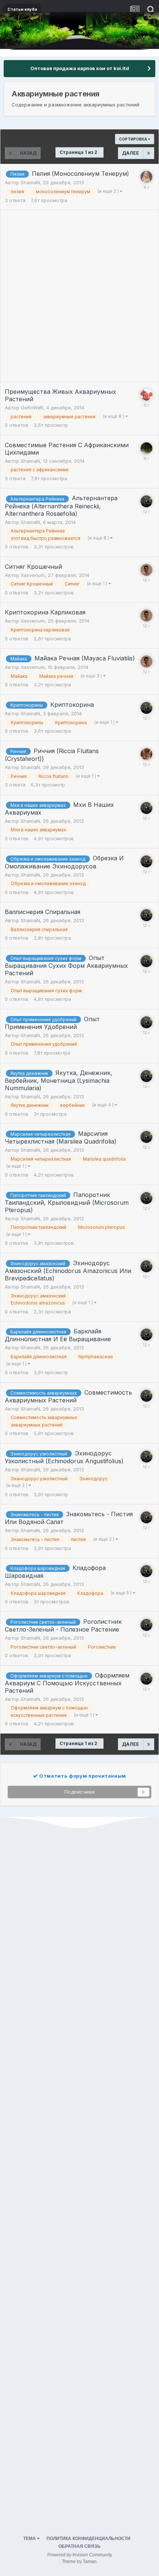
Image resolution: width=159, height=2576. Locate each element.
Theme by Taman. (80, 2562)
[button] (133, 30)
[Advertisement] (79, 296)
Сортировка (133, 139)
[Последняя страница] (149, 153)
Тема (30, 2539)
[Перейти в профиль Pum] (146, 448)
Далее (131, 153)
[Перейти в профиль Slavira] (146, 177)
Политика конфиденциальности (89, 2539)
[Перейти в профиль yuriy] (146, 754)
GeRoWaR (32, 408)
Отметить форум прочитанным (82, 1776)
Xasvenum (33, 575)
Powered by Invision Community (80, 2555)
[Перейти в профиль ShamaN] (146, 501)
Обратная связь (79, 2546)
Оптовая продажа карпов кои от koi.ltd (80, 68)
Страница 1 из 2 (79, 152)
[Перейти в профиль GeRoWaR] (146, 395)
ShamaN (30, 182)
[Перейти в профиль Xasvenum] (146, 570)
